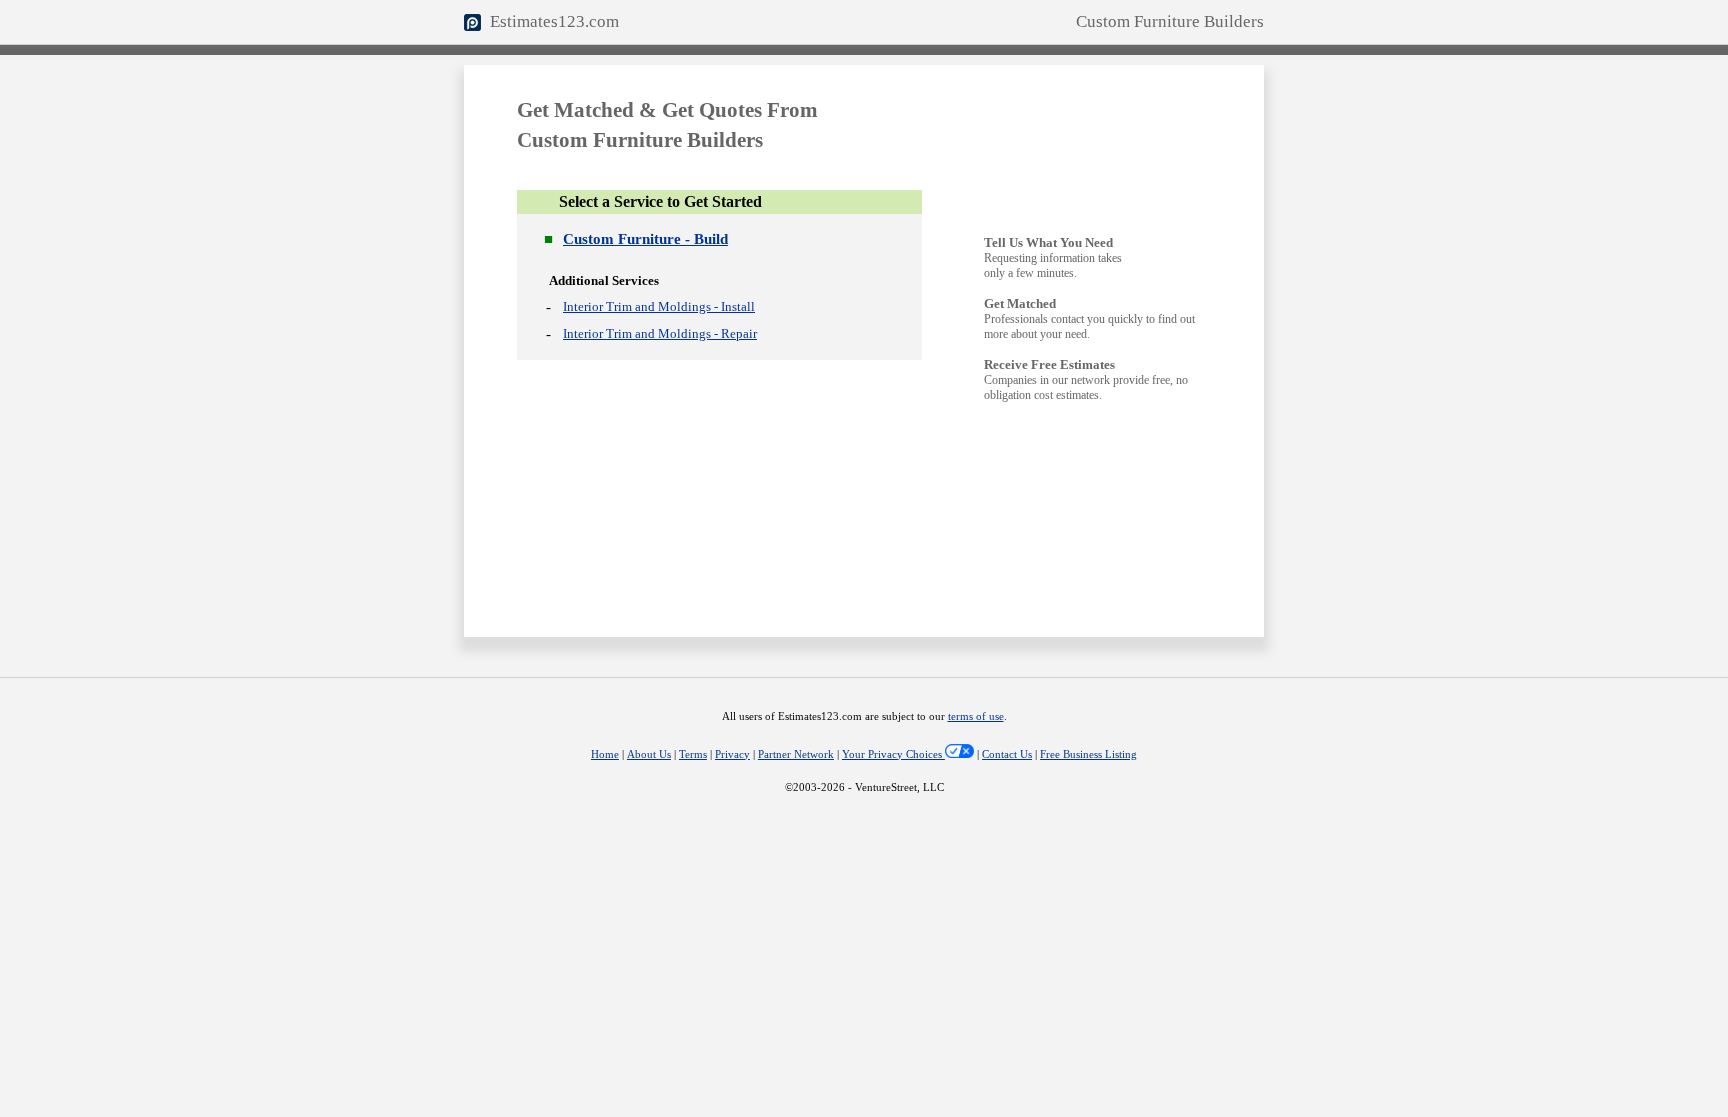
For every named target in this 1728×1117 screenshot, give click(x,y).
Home (605, 754)
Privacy (732, 754)
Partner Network (796, 754)
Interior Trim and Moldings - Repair (660, 333)
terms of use (976, 716)
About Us (649, 754)
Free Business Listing (1088, 754)
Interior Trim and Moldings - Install (659, 306)
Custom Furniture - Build (645, 239)
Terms (693, 754)
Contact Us (1007, 754)
